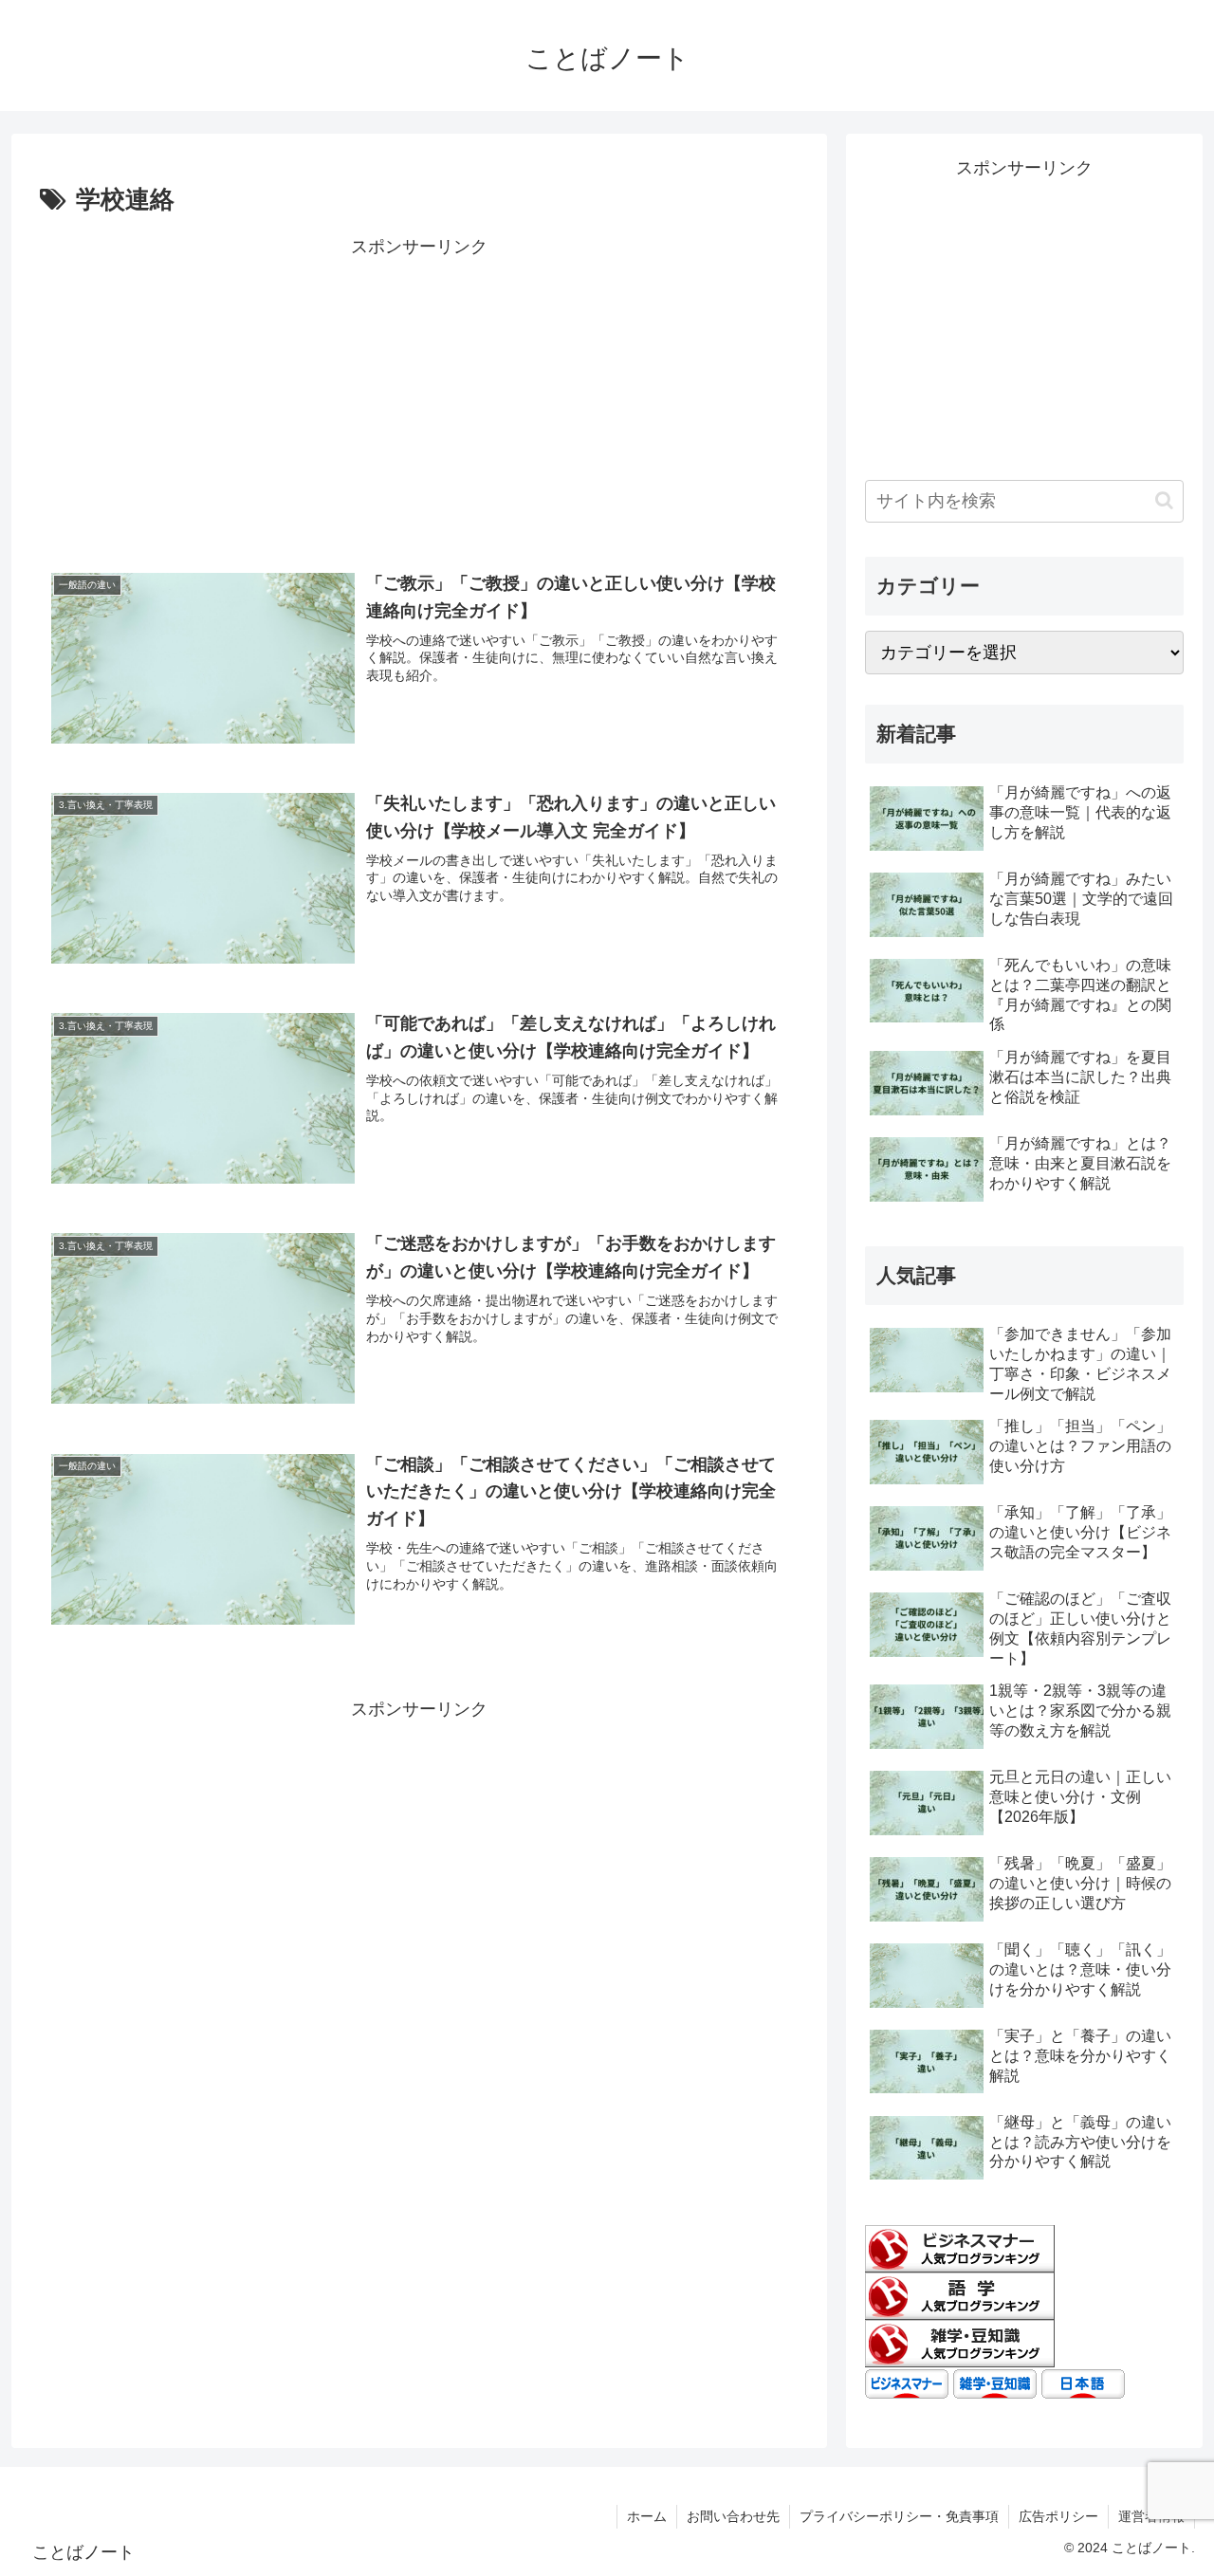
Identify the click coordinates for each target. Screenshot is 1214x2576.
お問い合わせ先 (733, 2516)
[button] (1164, 500)
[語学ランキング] (960, 2295)
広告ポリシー (1058, 2516)
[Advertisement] (419, 395)
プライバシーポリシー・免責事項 (899, 2516)
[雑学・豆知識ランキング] (960, 2343)
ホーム (647, 2516)
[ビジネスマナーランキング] (960, 2248)
